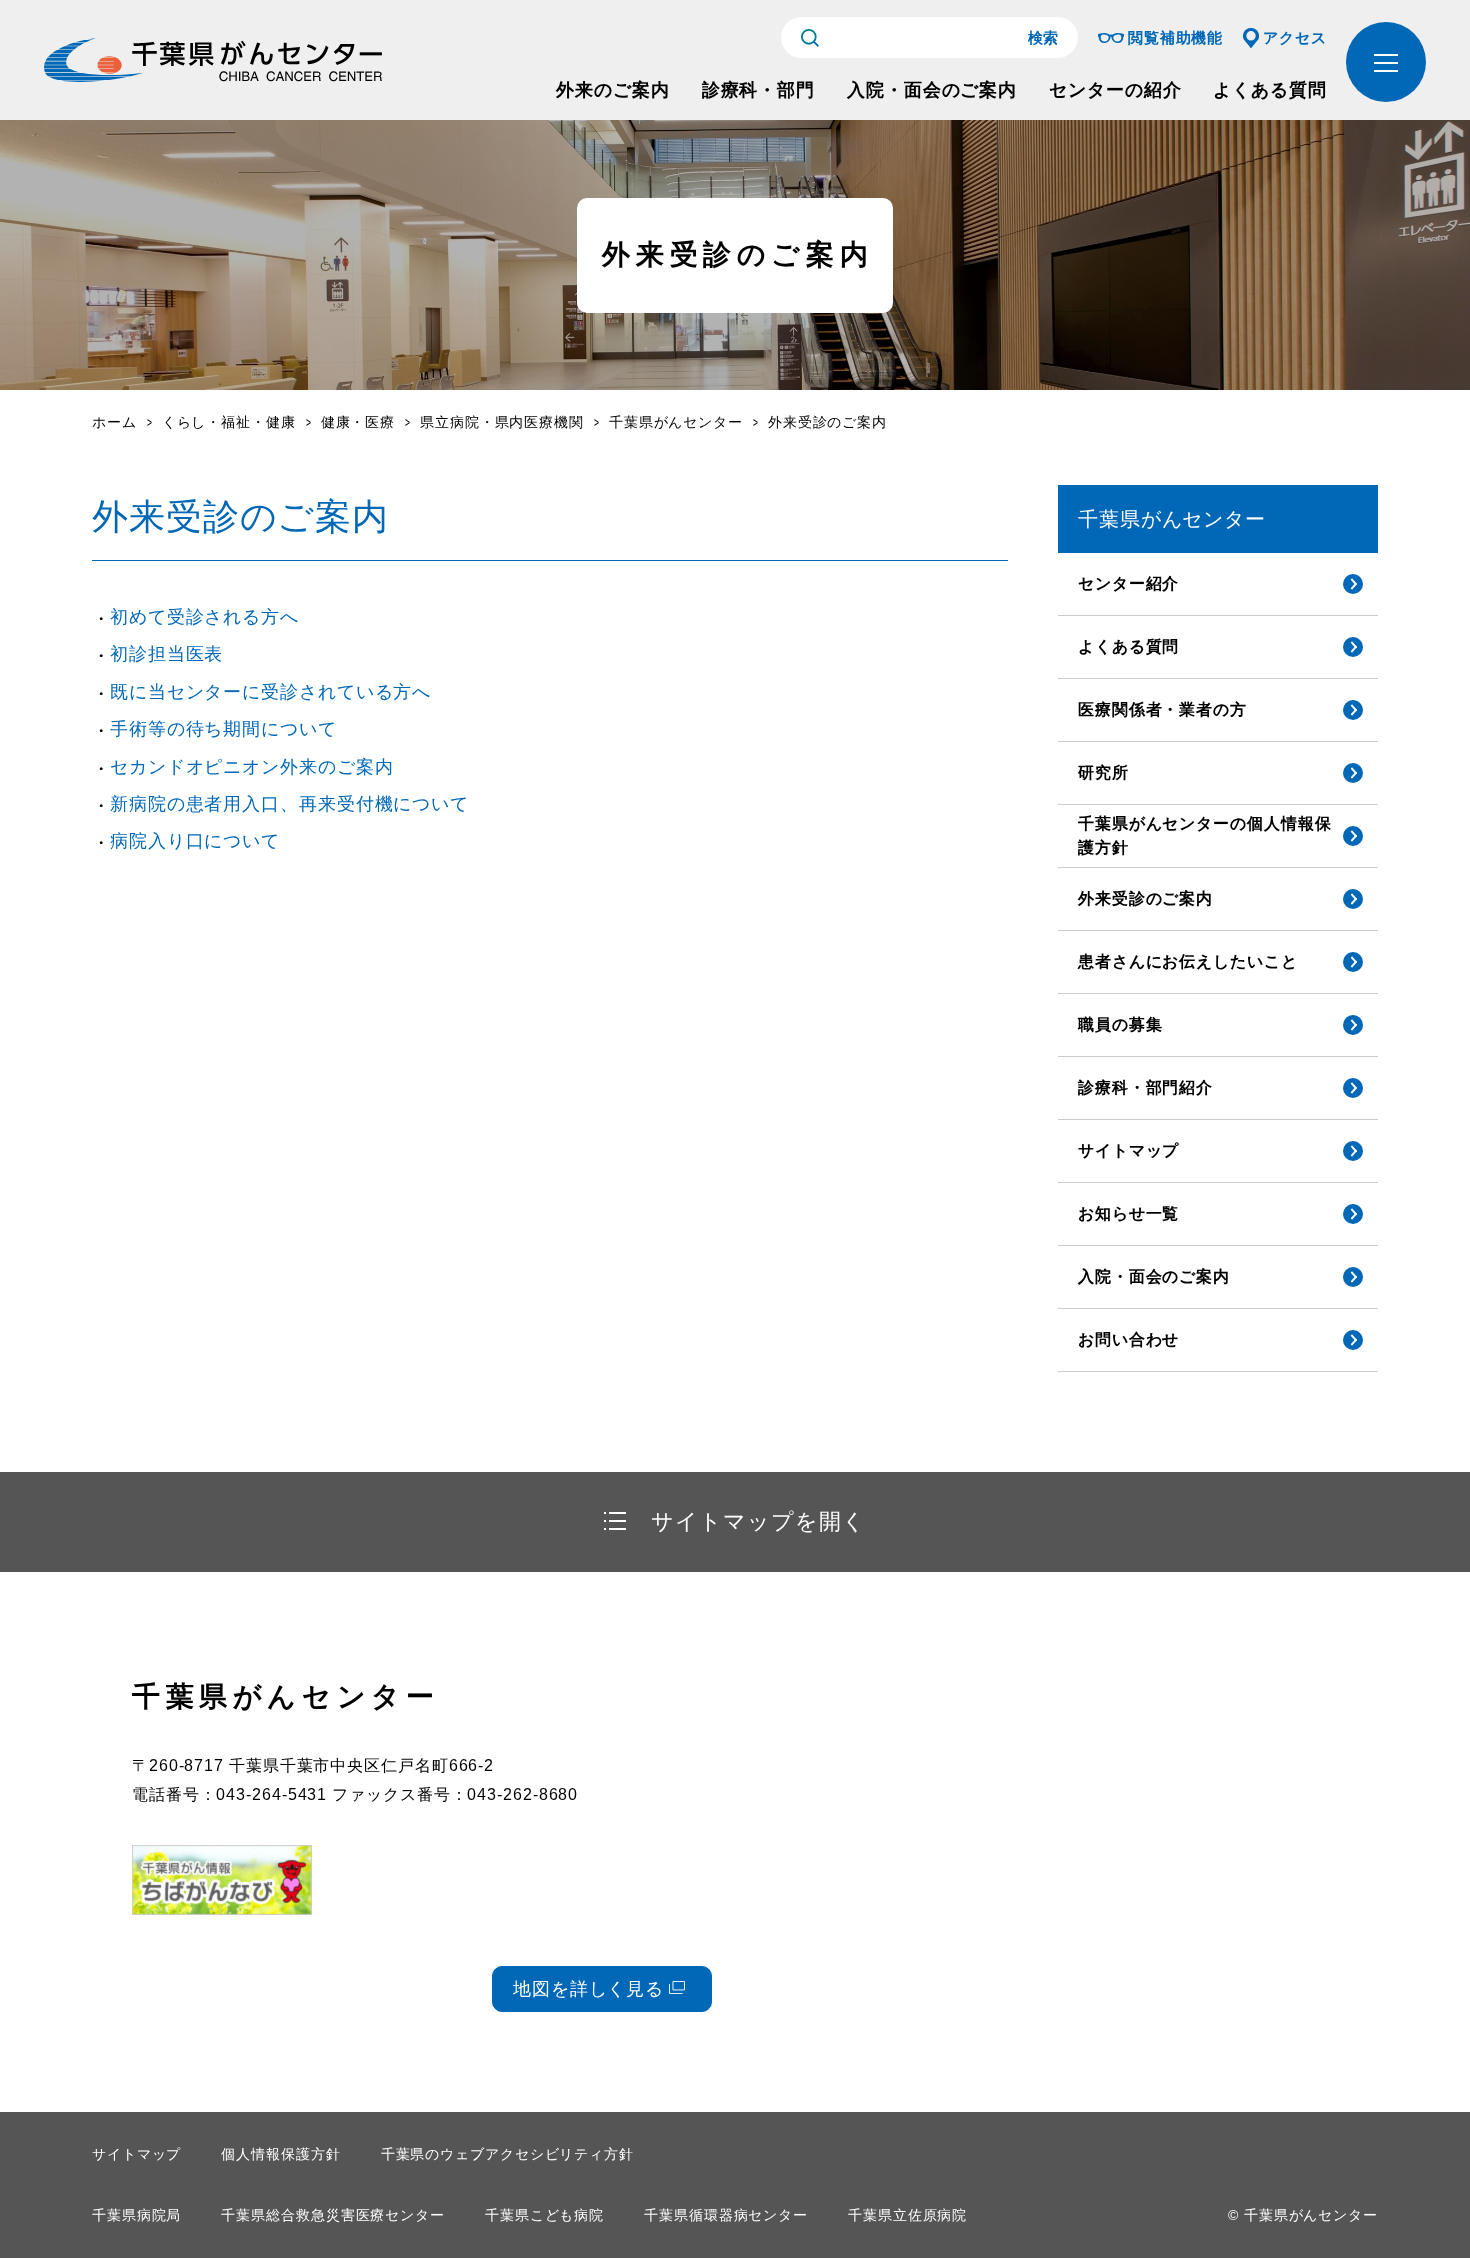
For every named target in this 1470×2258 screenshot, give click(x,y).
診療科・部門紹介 (1145, 1087)
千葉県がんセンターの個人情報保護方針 (1205, 835)
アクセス (1295, 37)
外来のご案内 (612, 90)
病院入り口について (195, 841)
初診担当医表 (166, 654)
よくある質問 (1269, 90)
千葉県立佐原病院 (907, 2215)
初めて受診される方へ (204, 617)
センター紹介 (1128, 583)
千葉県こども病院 (544, 2215)
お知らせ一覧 (1128, 1213)
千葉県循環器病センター (726, 2215)
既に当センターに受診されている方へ (270, 692)
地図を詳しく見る (588, 1989)
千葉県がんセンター (676, 422)
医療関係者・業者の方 (1162, 709)
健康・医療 (358, 422)
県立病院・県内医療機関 (502, 422)
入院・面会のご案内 (932, 90)
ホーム (114, 422)
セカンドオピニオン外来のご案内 (252, 767)
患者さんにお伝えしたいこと (1188, 961)
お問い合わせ (1128, 1339)
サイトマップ (1128, 1150)
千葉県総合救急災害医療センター (333, 2215)
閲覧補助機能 (1175, 37)
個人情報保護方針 (280, 2154)
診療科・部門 (758, 90)
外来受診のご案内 (1145, 898)
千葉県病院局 (136, 2215)
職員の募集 (1120, 1024)
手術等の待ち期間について (223, 729)
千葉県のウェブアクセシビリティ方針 (507, 2154)
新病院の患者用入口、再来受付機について (289, 804)
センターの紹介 (1115, 90)
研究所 (1103, 772)
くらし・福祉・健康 (229, 422)
